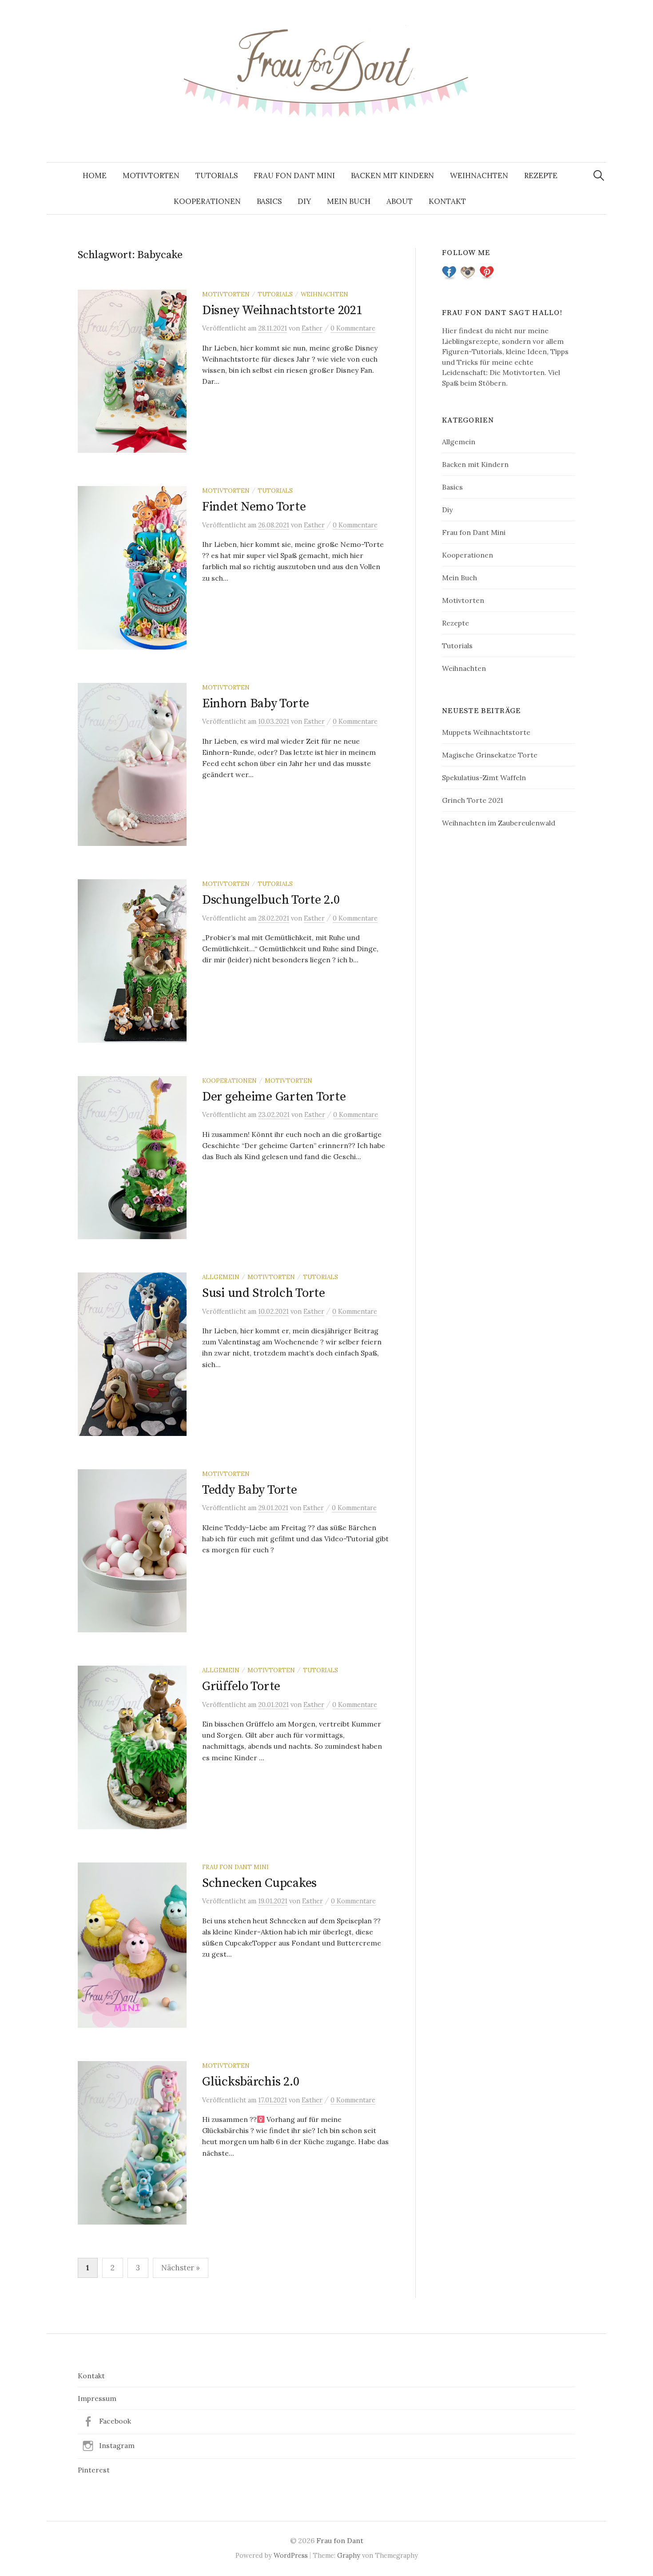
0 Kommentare (353, 328)
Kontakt (447, 201)
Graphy (349, 2555)
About (400, 201)
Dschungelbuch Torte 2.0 (271, 900)
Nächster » (181, 2268)
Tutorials (217, 175)
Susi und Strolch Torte (264, 1293)
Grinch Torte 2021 (472, 800)
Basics (269, 201)
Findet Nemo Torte (254, 507)
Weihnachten (479, 175)
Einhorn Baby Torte (256, 704)
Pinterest (94, 2470)
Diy (304, 201)
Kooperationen (207, 201)
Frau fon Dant (340, 2540)
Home (95, 175)
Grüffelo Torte (241, 1686)
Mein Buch (349, 201)
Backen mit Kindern (392, 175)
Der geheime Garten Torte (274, 1097)
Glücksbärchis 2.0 (251, 2082)
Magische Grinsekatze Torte (490, 755)
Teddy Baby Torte (250, 1490)
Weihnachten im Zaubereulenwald (499, 823)
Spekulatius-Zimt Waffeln (484, 778)
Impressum (97, 2398)
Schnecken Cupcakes (259, 1883)
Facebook (115, 2421)
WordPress (291, 2555)
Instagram (117, 2445)
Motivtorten (151, 175)
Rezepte (541, 175)
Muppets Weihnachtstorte (486, 732)
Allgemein (221, 1277)
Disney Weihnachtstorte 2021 (282, 310)
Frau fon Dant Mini (294, 175)
